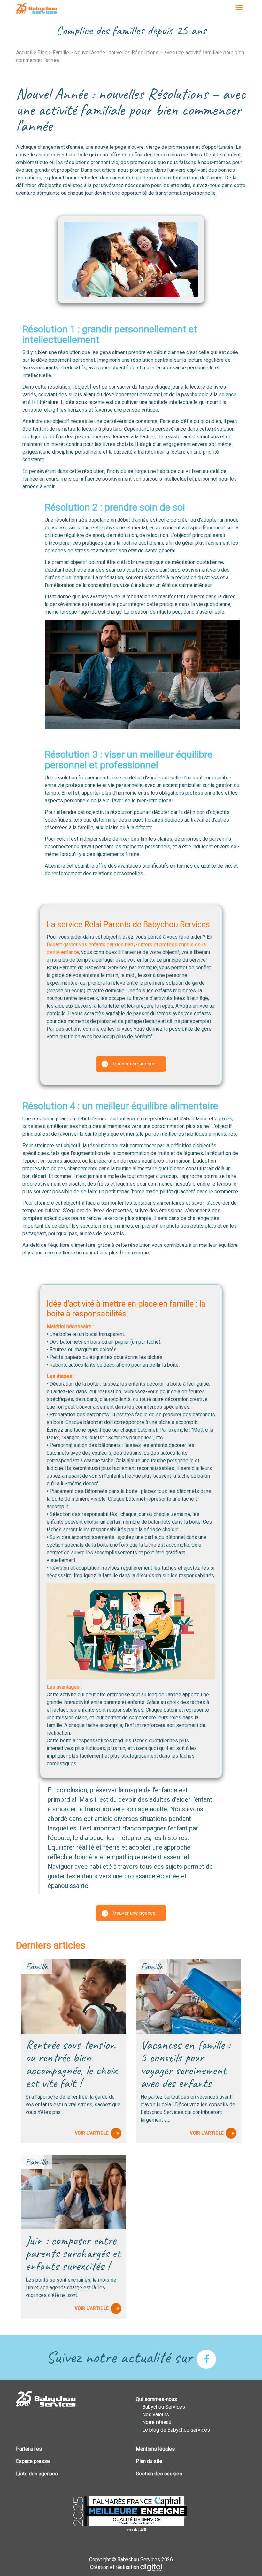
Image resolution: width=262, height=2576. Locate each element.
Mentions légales (155, 2449)
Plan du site (149, 2461)
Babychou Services (36, 9)
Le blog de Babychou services (176, 2430)
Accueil (24, 53)
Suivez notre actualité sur (121, 2357)
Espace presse (33, 2461)
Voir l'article (92, 2133)
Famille (61, 53)
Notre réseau (157, 2422)
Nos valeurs (156, 2415)
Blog (42, 53)
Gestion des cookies (159, 2474)
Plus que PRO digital (156, 2567)
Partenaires (29, 2449)
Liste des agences (37, 2474)
